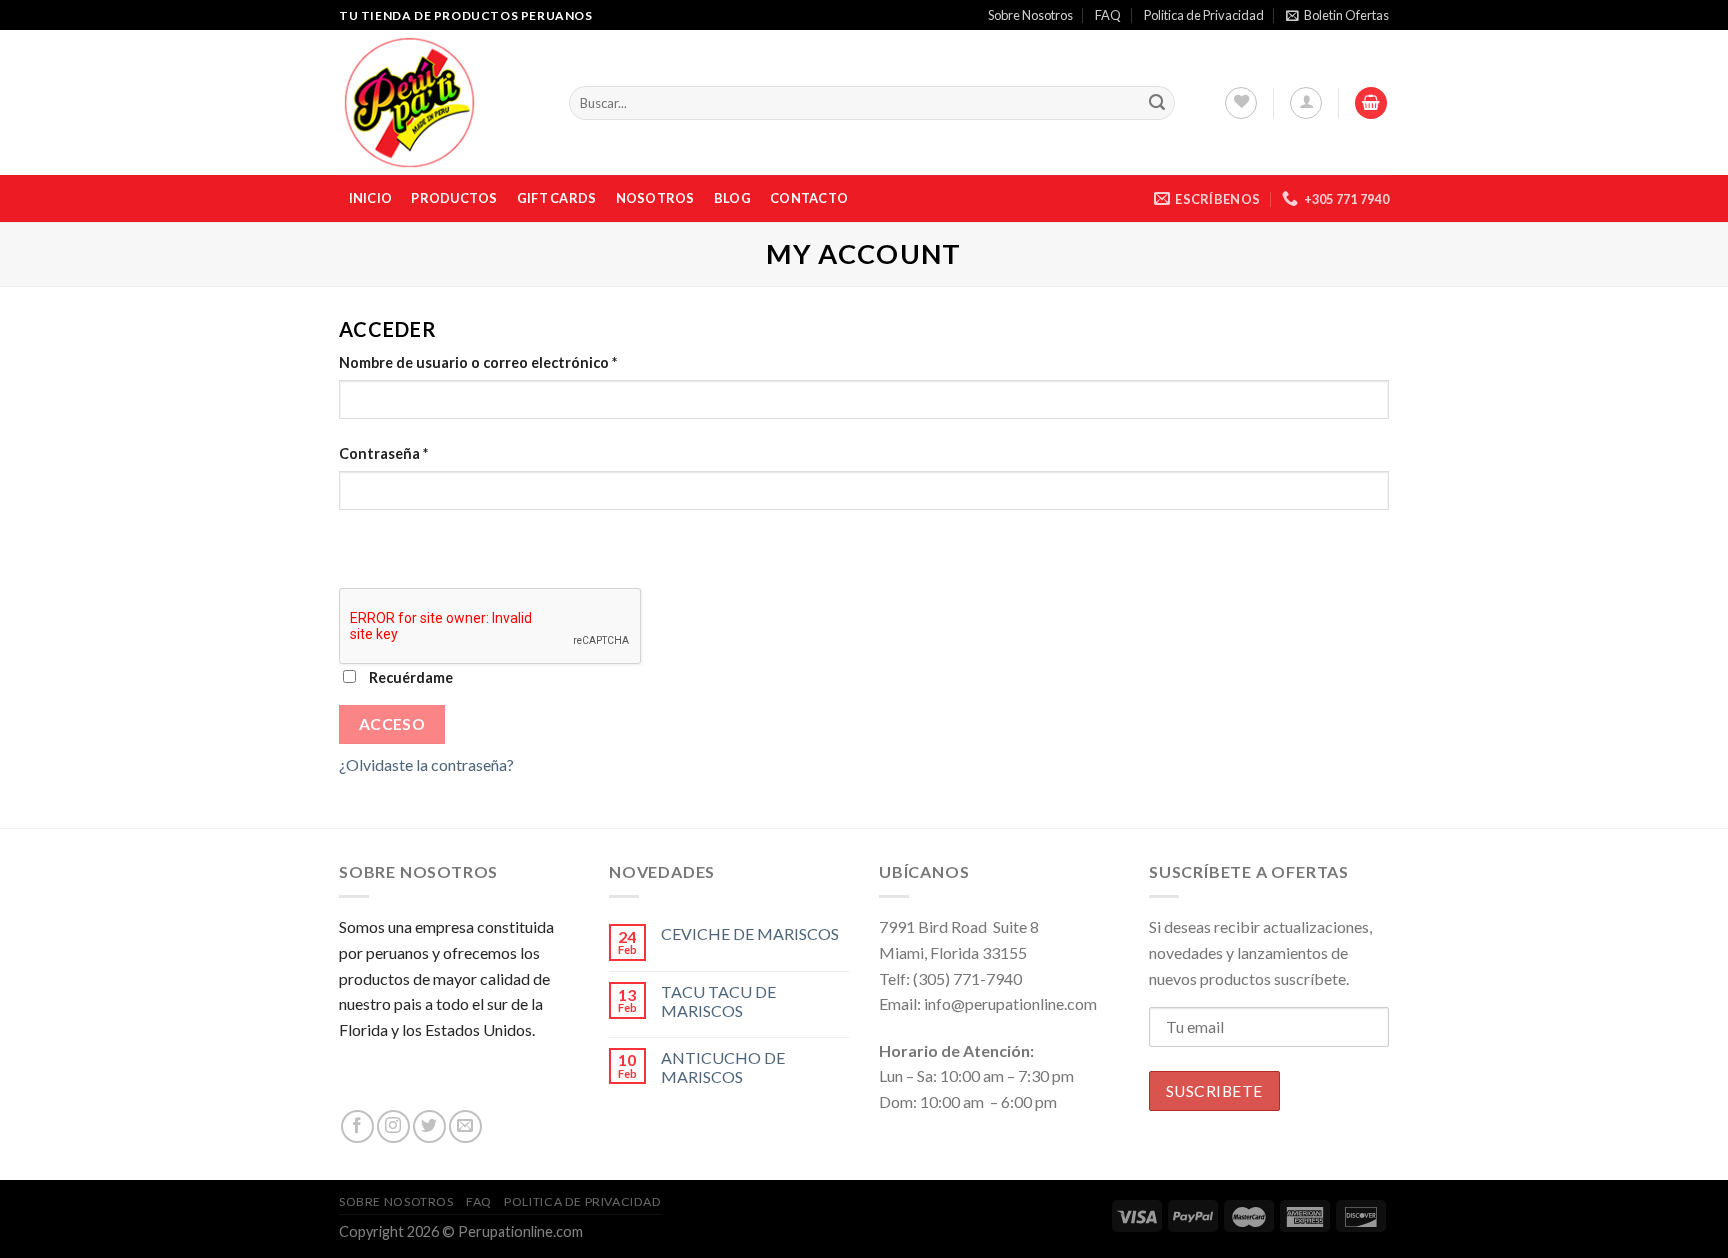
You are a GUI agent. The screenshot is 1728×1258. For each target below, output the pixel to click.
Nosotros (655, 198)
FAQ (1108, 15)
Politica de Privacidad (1204, 15)
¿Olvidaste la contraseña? (426, 764)
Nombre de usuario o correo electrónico (478, 362)
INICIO (371, 198)
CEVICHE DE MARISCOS (750, 933)
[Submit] (1157, 103)
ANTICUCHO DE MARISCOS (723, 1067)
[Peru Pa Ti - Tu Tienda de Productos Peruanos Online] (439, 102)
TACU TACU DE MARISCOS (718, 1001)
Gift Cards (557, 198)
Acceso (392, 724)
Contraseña (383, 453)
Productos (454, 198)
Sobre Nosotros (1030, 15)
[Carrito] (1371, 103)
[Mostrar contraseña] (358, 545)
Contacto (809, 198)
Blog (732, 198)
